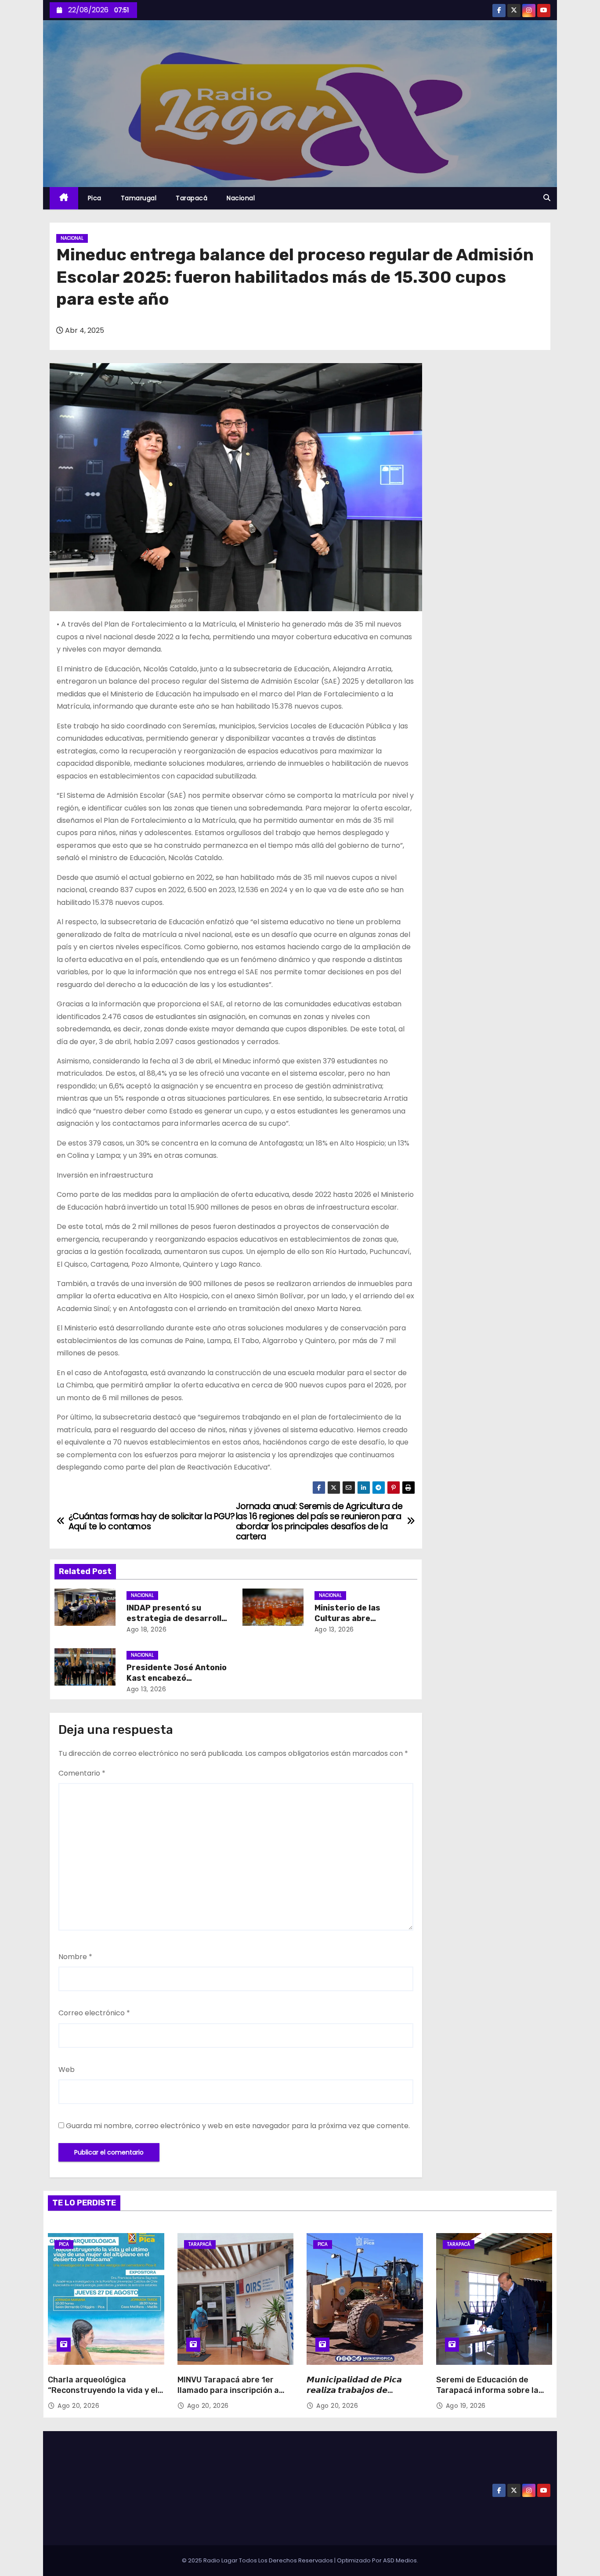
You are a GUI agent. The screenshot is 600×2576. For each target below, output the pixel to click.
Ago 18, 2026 (146, 1629)
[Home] (64, 198)
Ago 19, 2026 (466, 2406)
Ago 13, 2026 (334, 1629)
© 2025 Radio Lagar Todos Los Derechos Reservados (258, 2560)
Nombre (75, 1957)
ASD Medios (400, 2560)
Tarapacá (192, 198)
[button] (547, 198)
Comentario (82, 1773)
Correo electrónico (94, 2013)
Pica (95, 198)
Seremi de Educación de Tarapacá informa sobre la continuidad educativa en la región (490, 2396)
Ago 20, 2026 (78, 2406)
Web (67, 2070)
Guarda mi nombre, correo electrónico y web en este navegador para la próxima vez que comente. (238, 2126)
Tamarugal (139, 198)
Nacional (241, 198)
